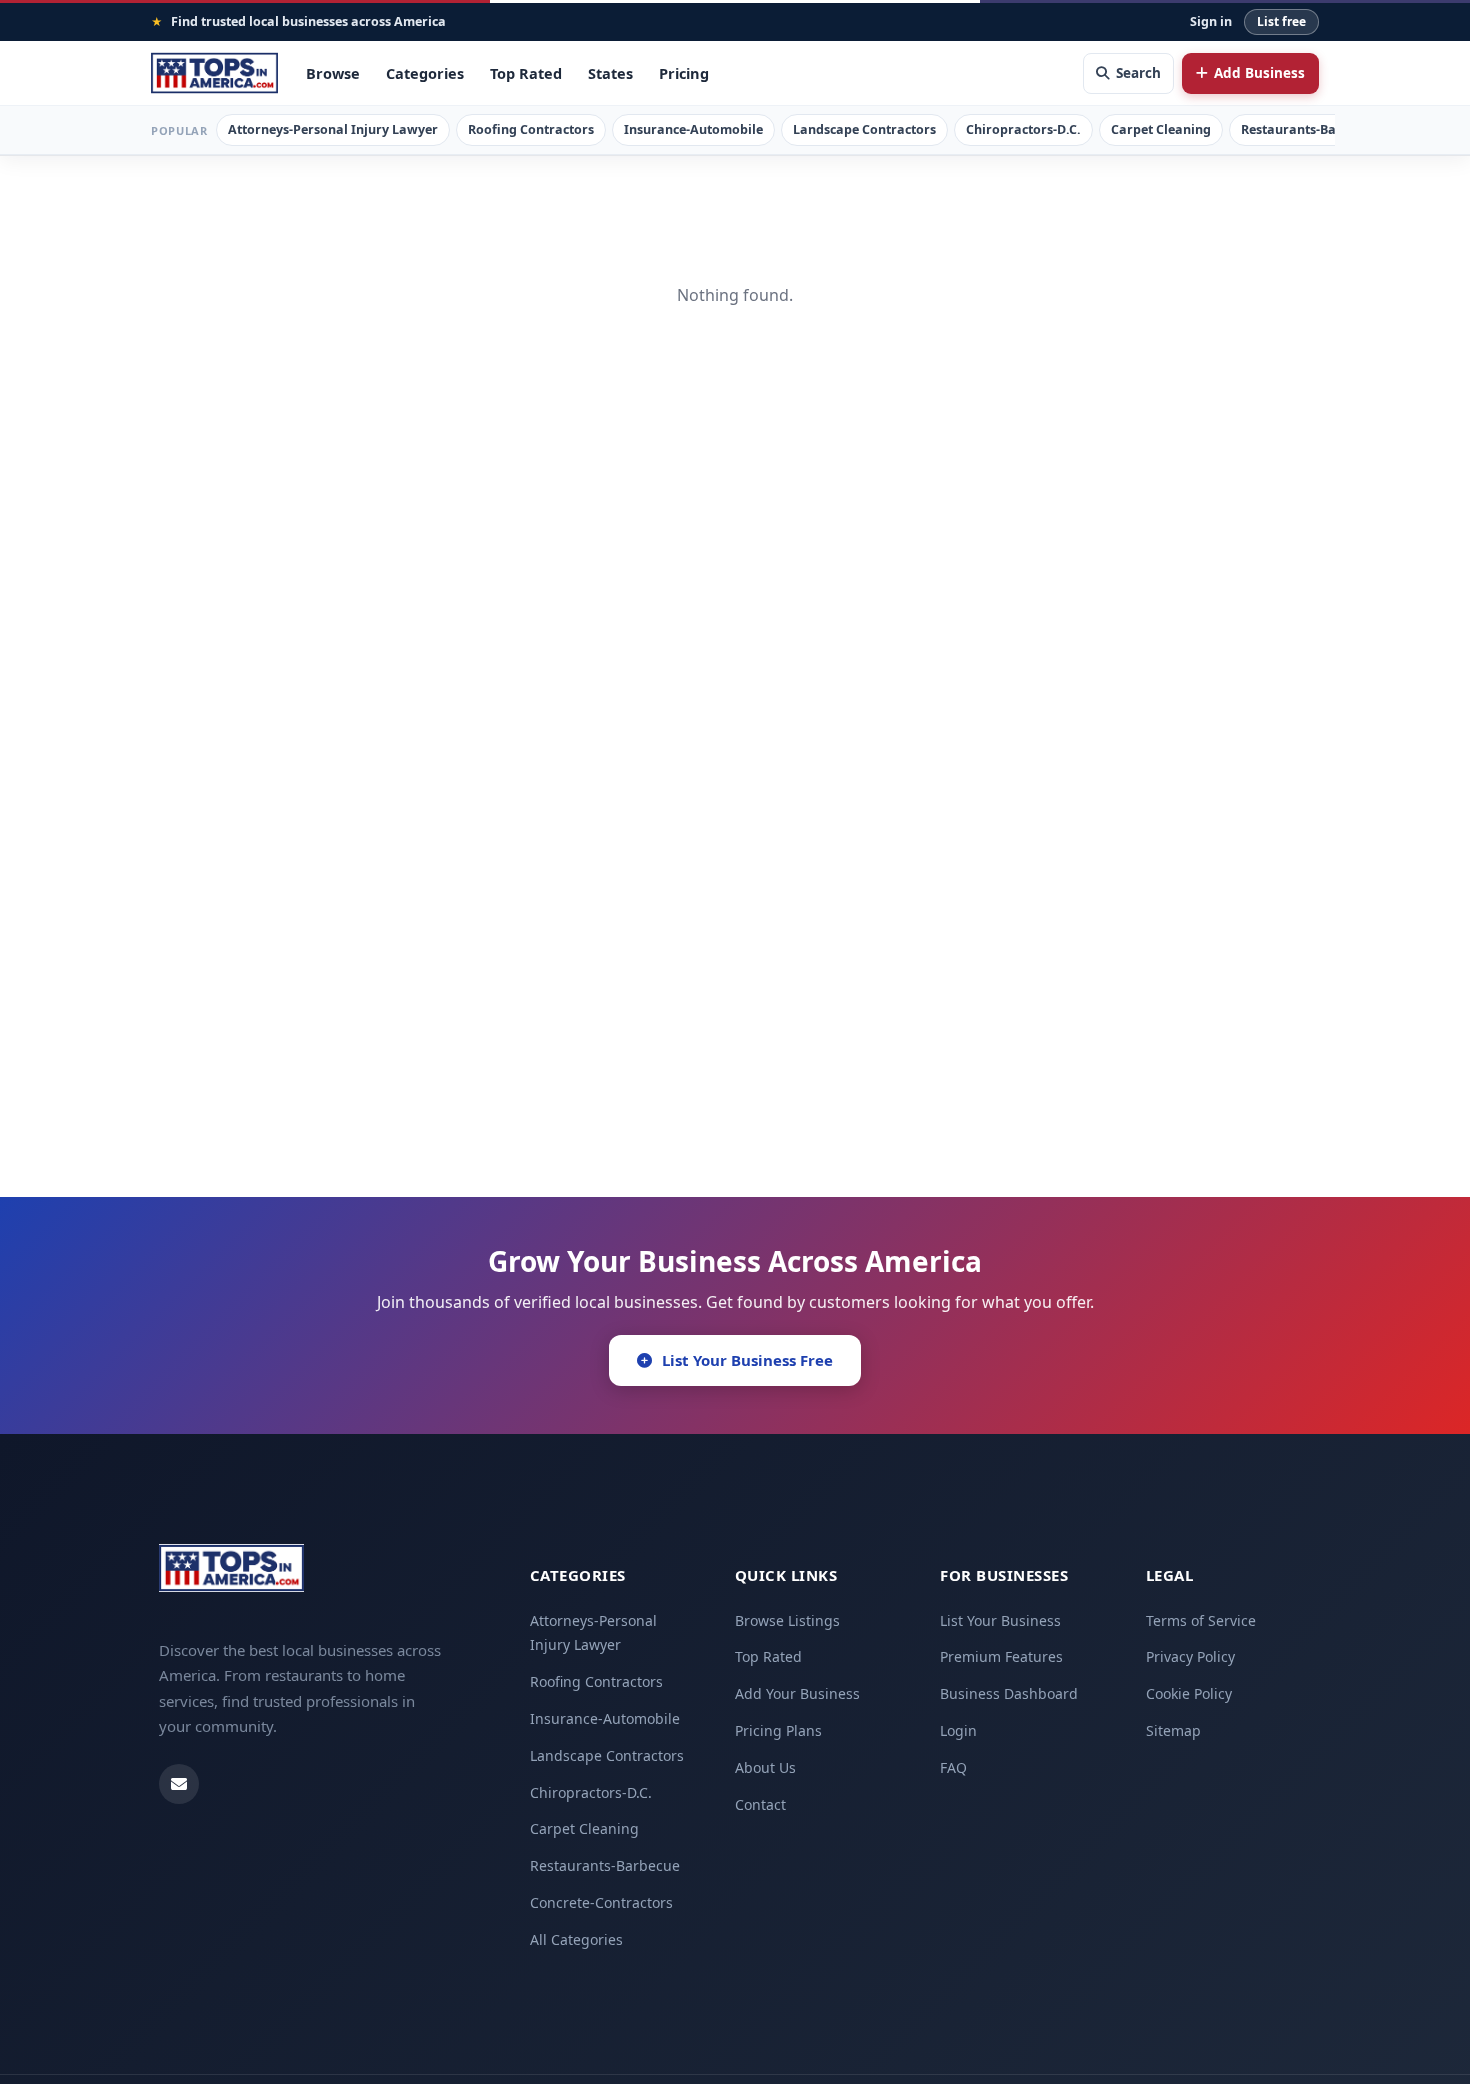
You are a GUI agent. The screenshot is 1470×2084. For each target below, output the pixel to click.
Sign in (1211, 21)
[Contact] (179, 1784)
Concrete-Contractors (601, 1902)
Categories (425, 73)
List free (1281, 21)
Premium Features (1001, 1656)
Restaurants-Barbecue (1309, 129)
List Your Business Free (747, 1360)
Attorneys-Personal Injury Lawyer (333, 129)
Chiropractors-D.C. (1023, 129)
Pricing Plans (778, 1730)
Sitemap (1173, 1730)
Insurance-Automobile (693, 129)
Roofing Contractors (531, 129)
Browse (333, 73)
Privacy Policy (1190, 1656)
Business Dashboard (1009, 1693)
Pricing (684, 73)
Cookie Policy (1189, 1693)
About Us (765, 1767)
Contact (760, 1804)
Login (958, 1730)
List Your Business (1000, 1620)
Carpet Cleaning (1161, 129)
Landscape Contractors (864, 129)
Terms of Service (1201, 1620)
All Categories (576, 1939)
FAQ (953, 1767)
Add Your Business (797, 1693)
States (610, 73)
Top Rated (526, 73)
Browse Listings (787, 1620)
